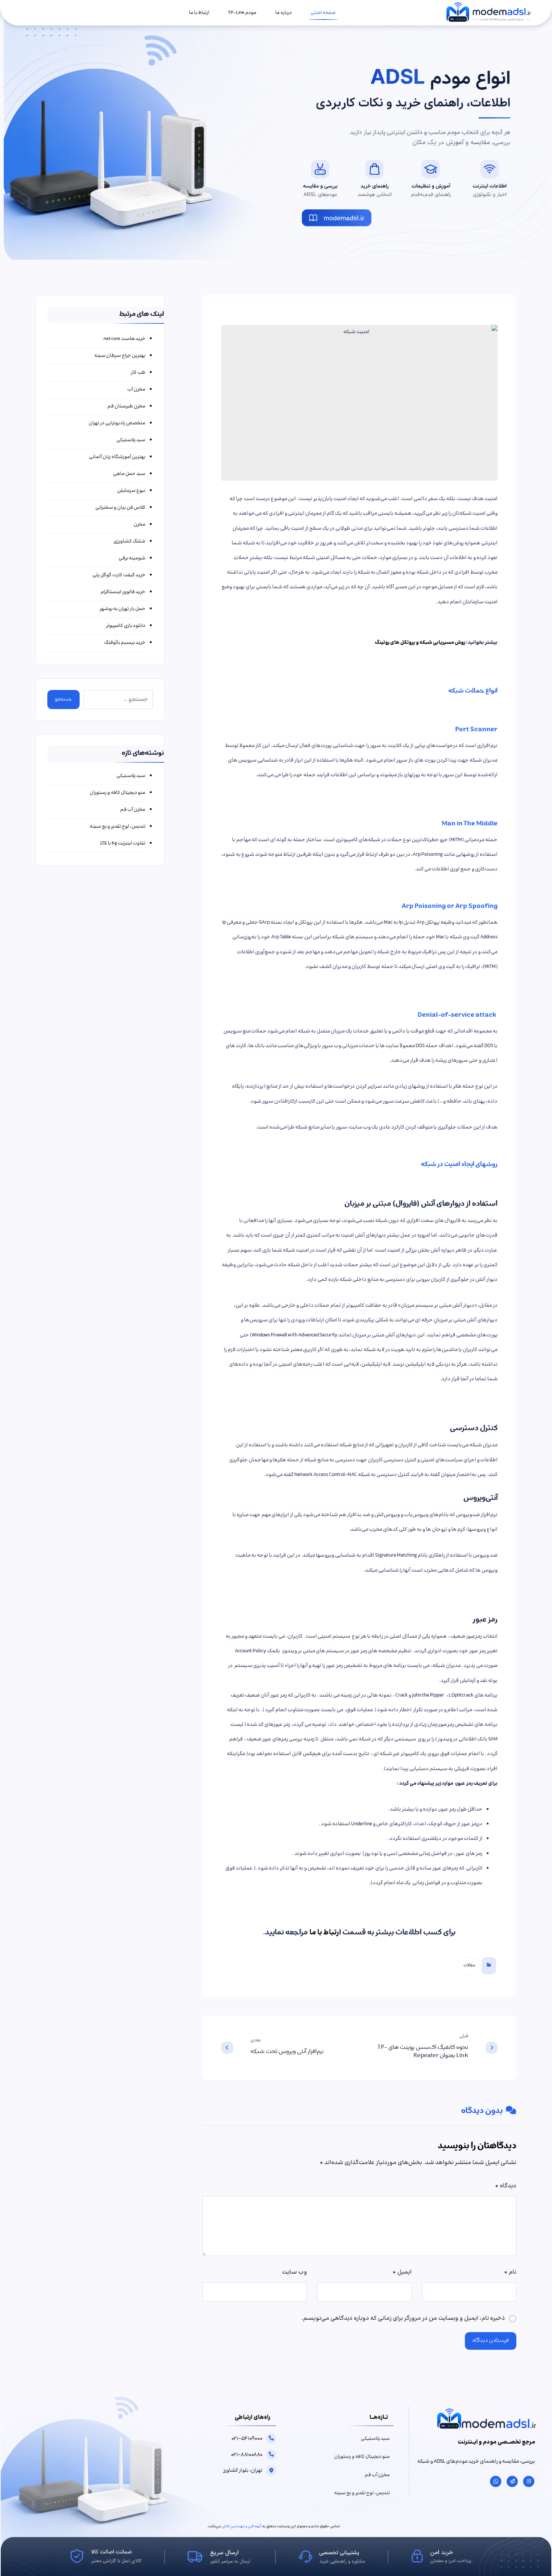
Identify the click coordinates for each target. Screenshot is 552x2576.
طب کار (138, 373)
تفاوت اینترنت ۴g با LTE (123, 843)
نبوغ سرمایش (131, 491)
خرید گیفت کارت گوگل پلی (119, 575)
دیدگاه (506, 2186)
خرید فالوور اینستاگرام (123, 592)
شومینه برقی (132, 558)
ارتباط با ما (325, 1933)
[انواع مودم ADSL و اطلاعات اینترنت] (488, 13)
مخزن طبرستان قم (126, 406)
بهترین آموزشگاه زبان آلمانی (117, 457)
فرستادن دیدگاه (491, 2341)
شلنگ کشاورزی (129, 541)
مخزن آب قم (133, 810)
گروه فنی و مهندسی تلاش (241, 2526)
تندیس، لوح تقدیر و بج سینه (117, 827)
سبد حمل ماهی (129, 474)
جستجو (63, 700)
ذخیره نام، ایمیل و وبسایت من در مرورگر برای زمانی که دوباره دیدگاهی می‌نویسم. (403, 2318)
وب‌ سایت (295, 2272)
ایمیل (402, 2272)
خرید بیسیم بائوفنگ (124, 643)
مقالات (469, 1965)
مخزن (139, 525)
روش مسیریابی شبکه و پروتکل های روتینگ (420, 643)
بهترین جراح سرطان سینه (120, 356)
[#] (529, 2481)
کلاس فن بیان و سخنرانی (120, 508)
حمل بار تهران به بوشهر (122, 609)
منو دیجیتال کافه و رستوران (117, 793)
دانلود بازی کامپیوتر (125, 626)
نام (510, 2272)
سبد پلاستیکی (131, 440)
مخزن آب (136, 389)
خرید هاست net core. (124, 339)
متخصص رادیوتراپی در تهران (117, 423)
